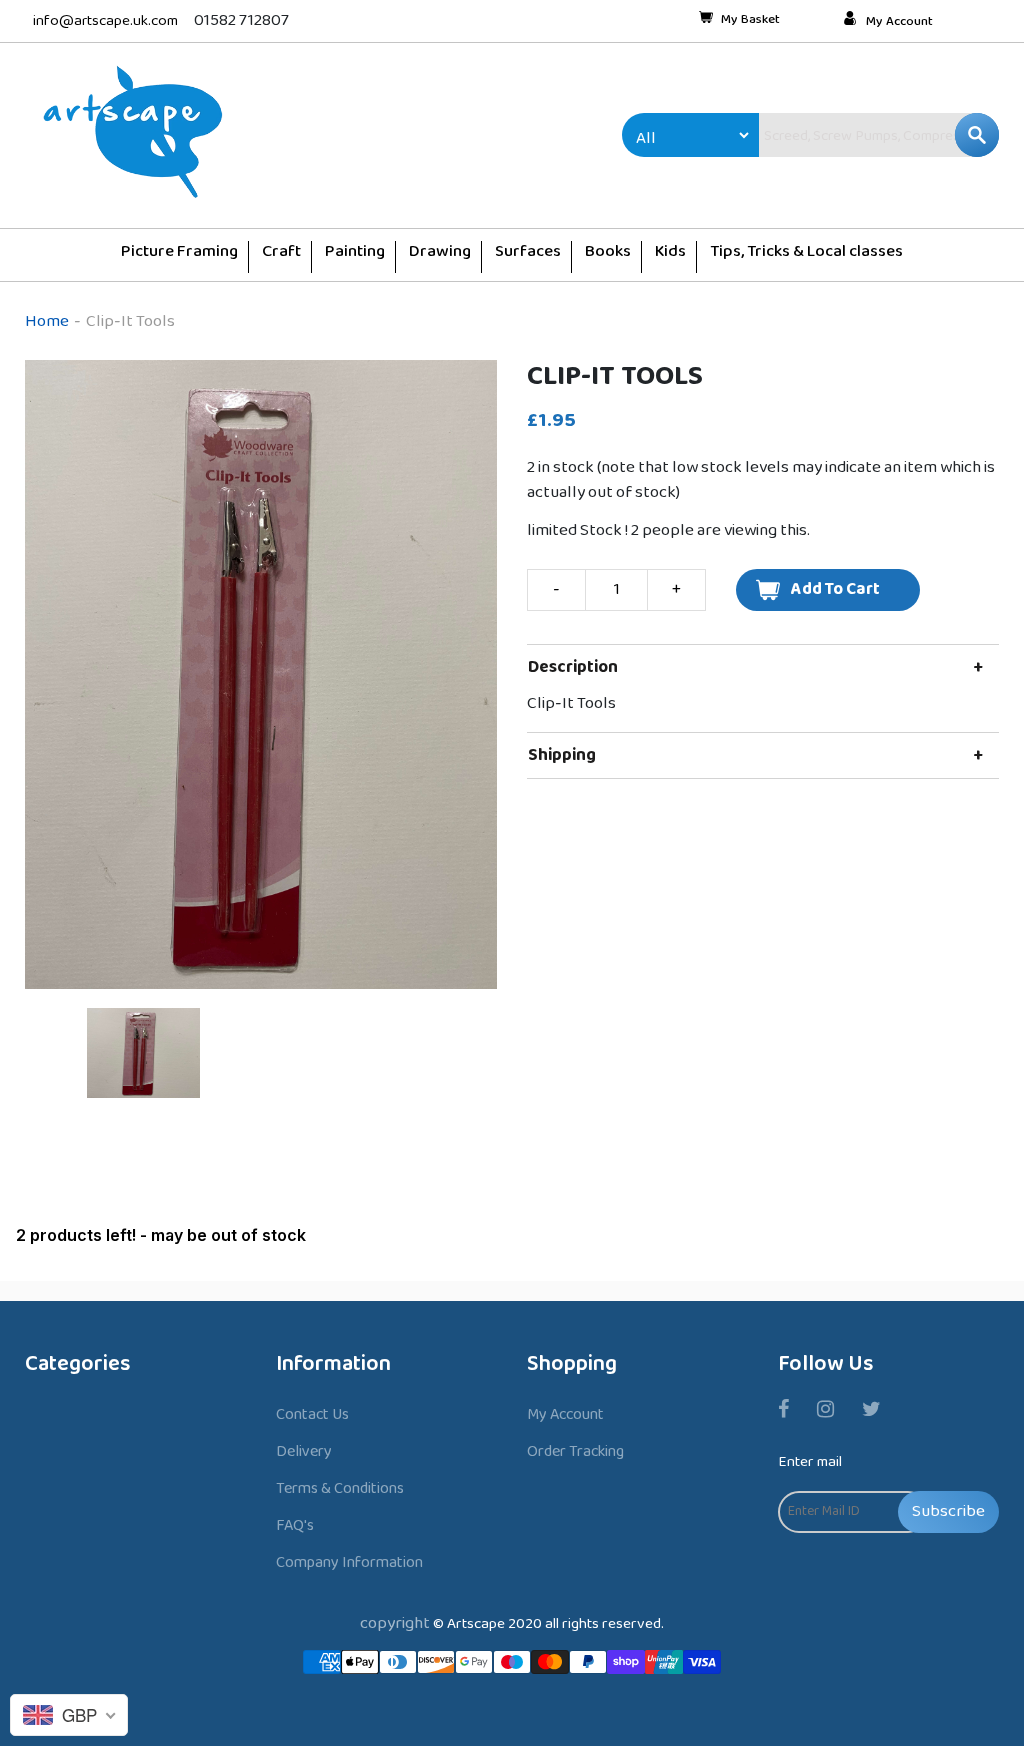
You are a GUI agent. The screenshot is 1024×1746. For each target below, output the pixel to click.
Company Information (349, 1562)
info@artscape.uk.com (105, 21)
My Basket (750, 21)
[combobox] (836, 135)
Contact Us (312, 1414)
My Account (899, 22)
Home (47, 321)
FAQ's (295, 1525)
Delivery (304, 1451)
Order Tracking (575, 1451)
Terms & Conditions (340, 1488)
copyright (395, 1623)
